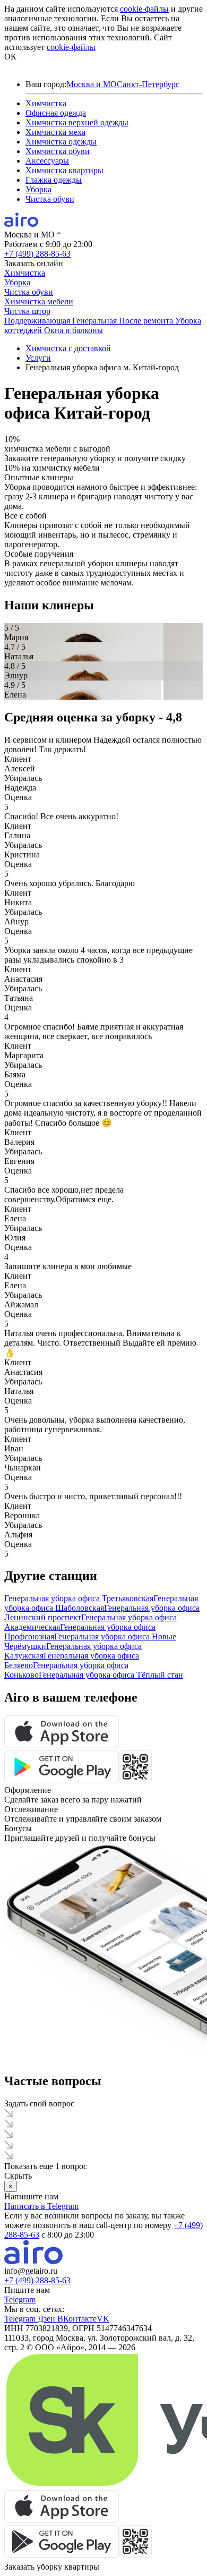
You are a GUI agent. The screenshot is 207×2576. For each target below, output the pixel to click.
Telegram (20, 2299)
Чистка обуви (50, 199)
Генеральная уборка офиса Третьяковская (79, 1598)
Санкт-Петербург (148, 84)
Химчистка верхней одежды (77, 122)
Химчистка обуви (58, 151)
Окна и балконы (74, 330)
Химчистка (46, 103)
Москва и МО (92, 84)
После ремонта (147, 321)
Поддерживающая (38, 321)
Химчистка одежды (61, 142)
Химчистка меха (55, 132)
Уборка (38, 189)
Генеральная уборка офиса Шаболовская (101, 1603)
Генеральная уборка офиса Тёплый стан (111, 1675)
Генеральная (96, 321)
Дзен (48, 2319)
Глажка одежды (54, 180)
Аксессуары (47, 161)
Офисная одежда (56, 113)
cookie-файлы (144, 9)
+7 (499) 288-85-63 (37, 254)
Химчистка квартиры (64, 170)
